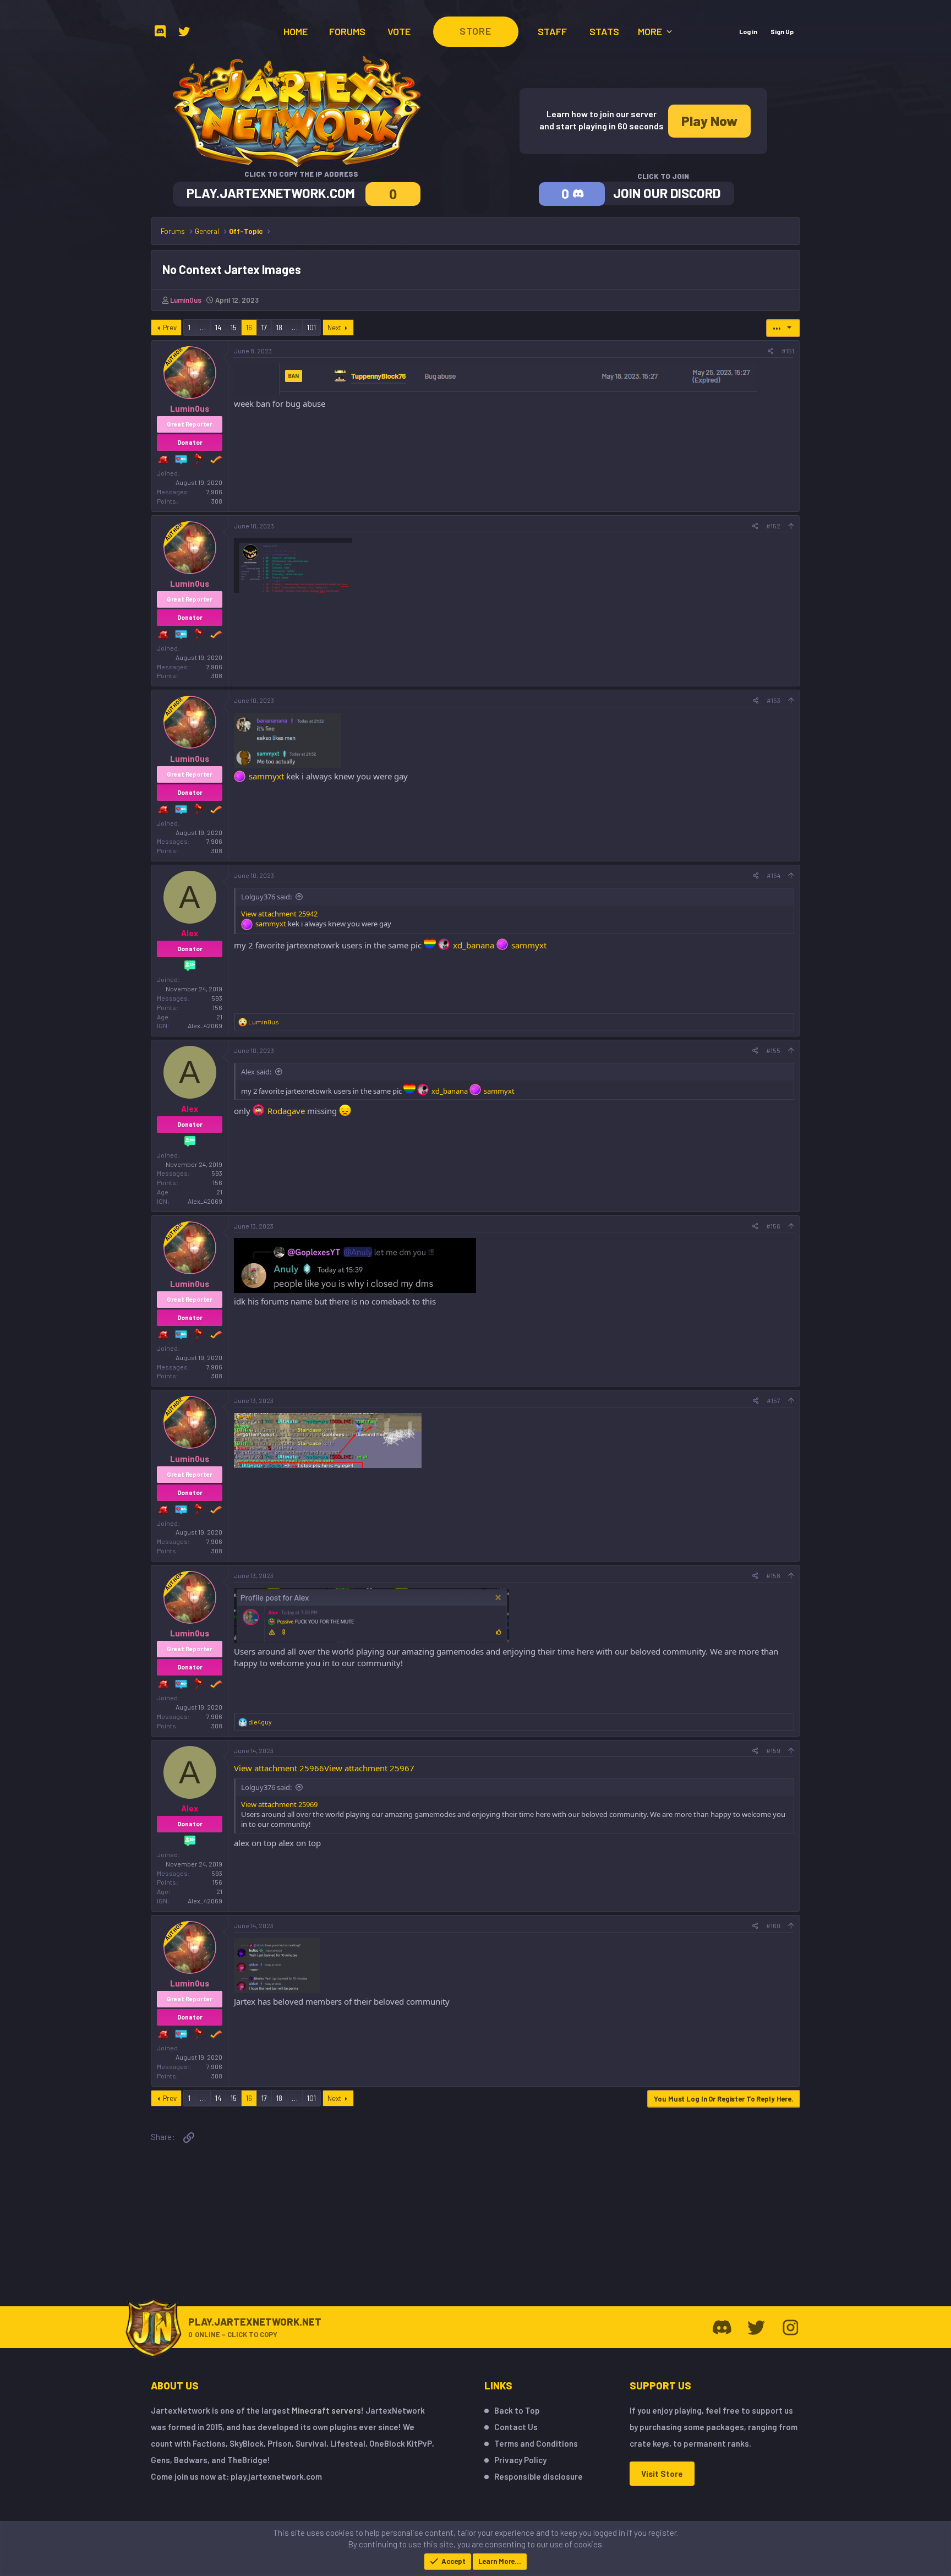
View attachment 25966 (279, 1768)
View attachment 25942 (279, 914)
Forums (347, 31)
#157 (774, 1400)
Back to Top (517, 2410)
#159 (773, 1750)
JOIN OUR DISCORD (667, 193)
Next (334, 328)
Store (475, 31)
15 (234, 328)
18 (279, 328)
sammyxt (266, 776)
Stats (604, 31)
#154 (774, 875)
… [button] (203, 328)
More (651, 31)
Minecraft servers (326, 2410)
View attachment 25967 (369, 1768)
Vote (399, 31)
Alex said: (256, 1072)
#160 (773, 1925)
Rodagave (286, 1111)
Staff (552, 31)
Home (296, 31)
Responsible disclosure (539, 2476)
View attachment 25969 (279, 1804)
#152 (773, 526)
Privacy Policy (520, 2460)
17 (264, 328)
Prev (170, 328)
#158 (773, 1575)
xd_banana (474, 945)
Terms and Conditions (536, 2443)
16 (249, 328)
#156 (773, 1226)
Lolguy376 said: (266, 897)
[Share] (771, 351)
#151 (788, 351)
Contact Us (516, 2427)
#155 (773, 1050)
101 (311, 328)
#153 (774, 700)
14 (218, 328)
